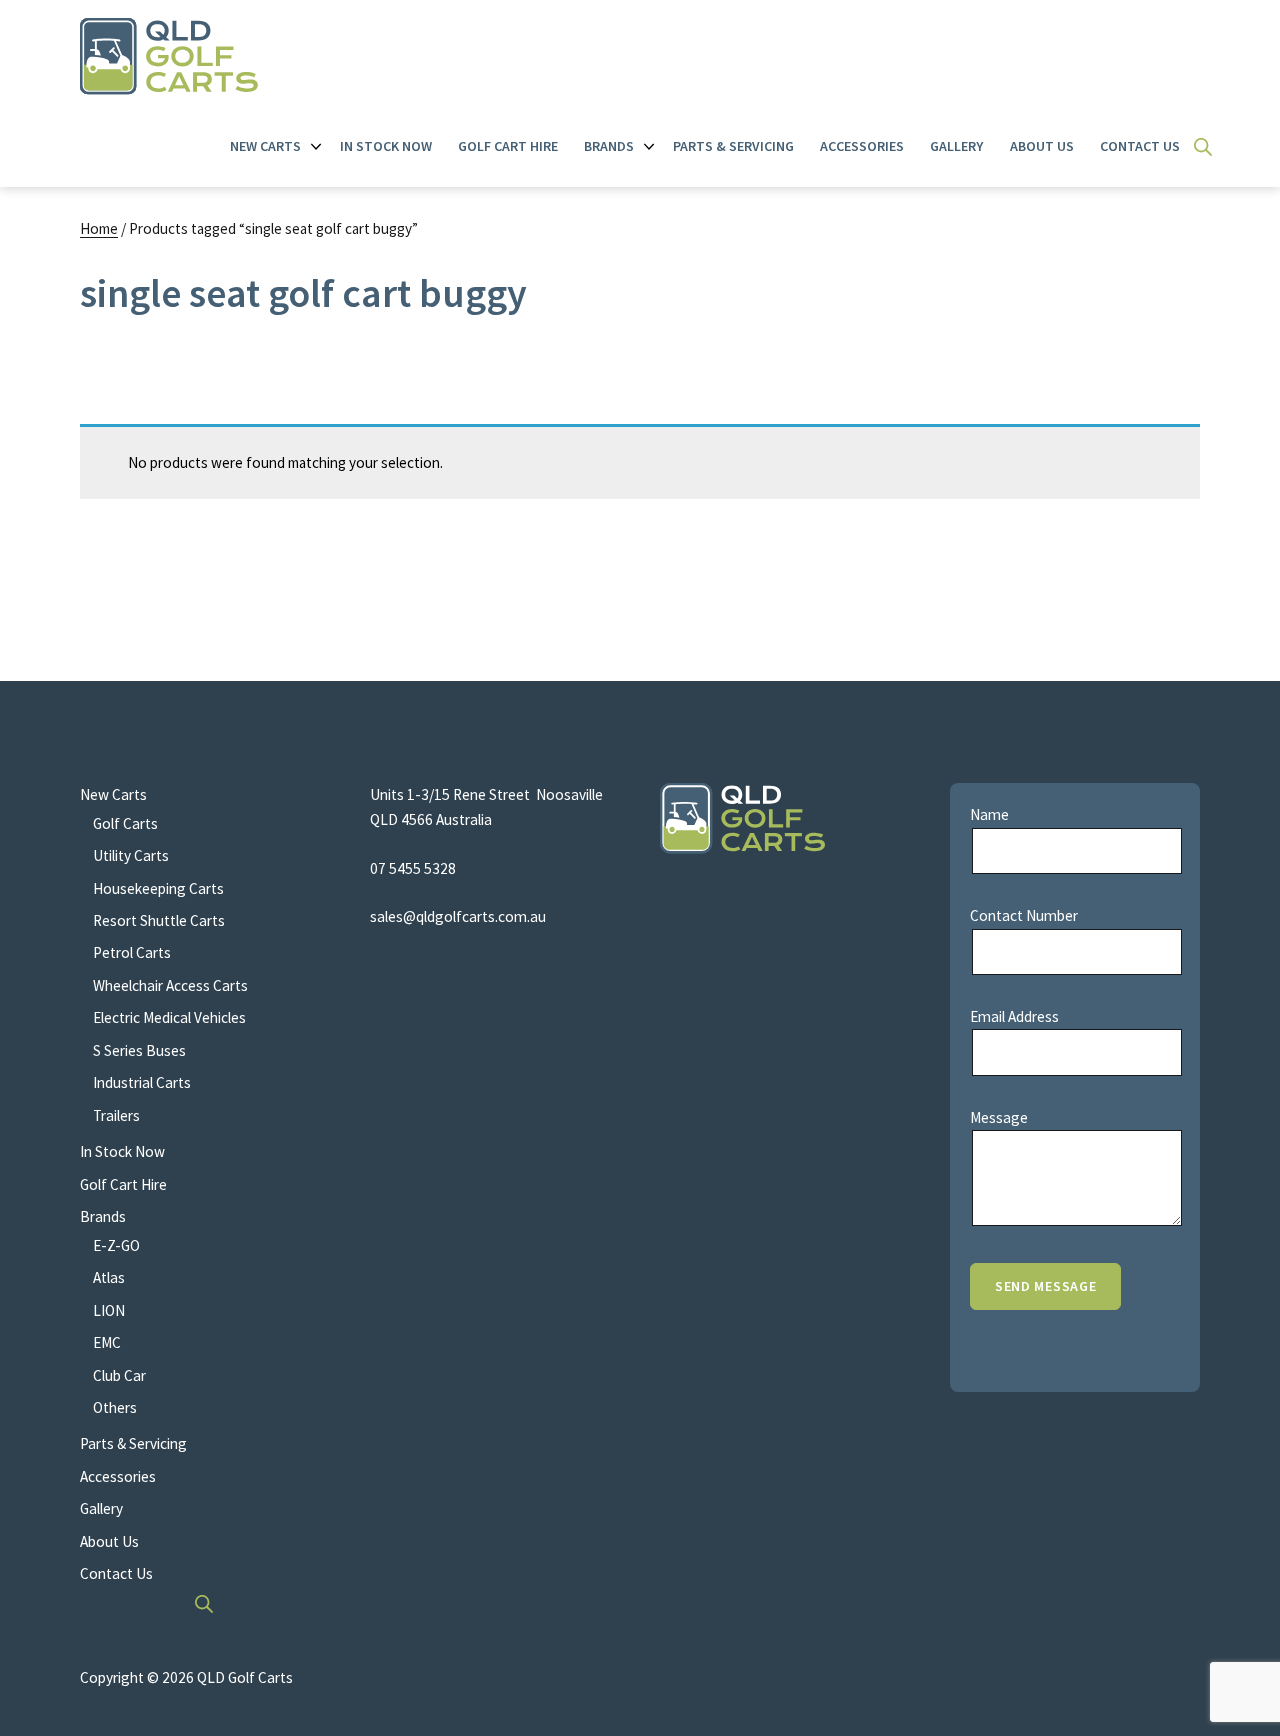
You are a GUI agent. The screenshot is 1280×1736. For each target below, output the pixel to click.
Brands (609, 146)
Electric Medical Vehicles (169, 1017)
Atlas (109, 1277)
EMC (107, 1342)
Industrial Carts (142, 1082)
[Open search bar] (1203, 147)
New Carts (265, 146)
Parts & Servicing (733, 146)
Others (115, 1407)
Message (999, 1117)
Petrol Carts (132, 952)
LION (109, 1310)
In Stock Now (386, 146)
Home (99, 228)
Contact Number (1024, 915)
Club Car (119, 1375)
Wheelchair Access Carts (170, 985)
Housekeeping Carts (158, 888)
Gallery (956, 146)
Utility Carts (131, 855)
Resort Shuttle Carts (159, 920)
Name (989, 814)
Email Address (1014, 1016)
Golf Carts (125, 823)
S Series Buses (139, 1050)
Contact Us (1140, 146)
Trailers (116, 1115)
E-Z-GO (116, 1245)
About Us (1042, 146)
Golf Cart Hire (508, 146)
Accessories (862, 146)
